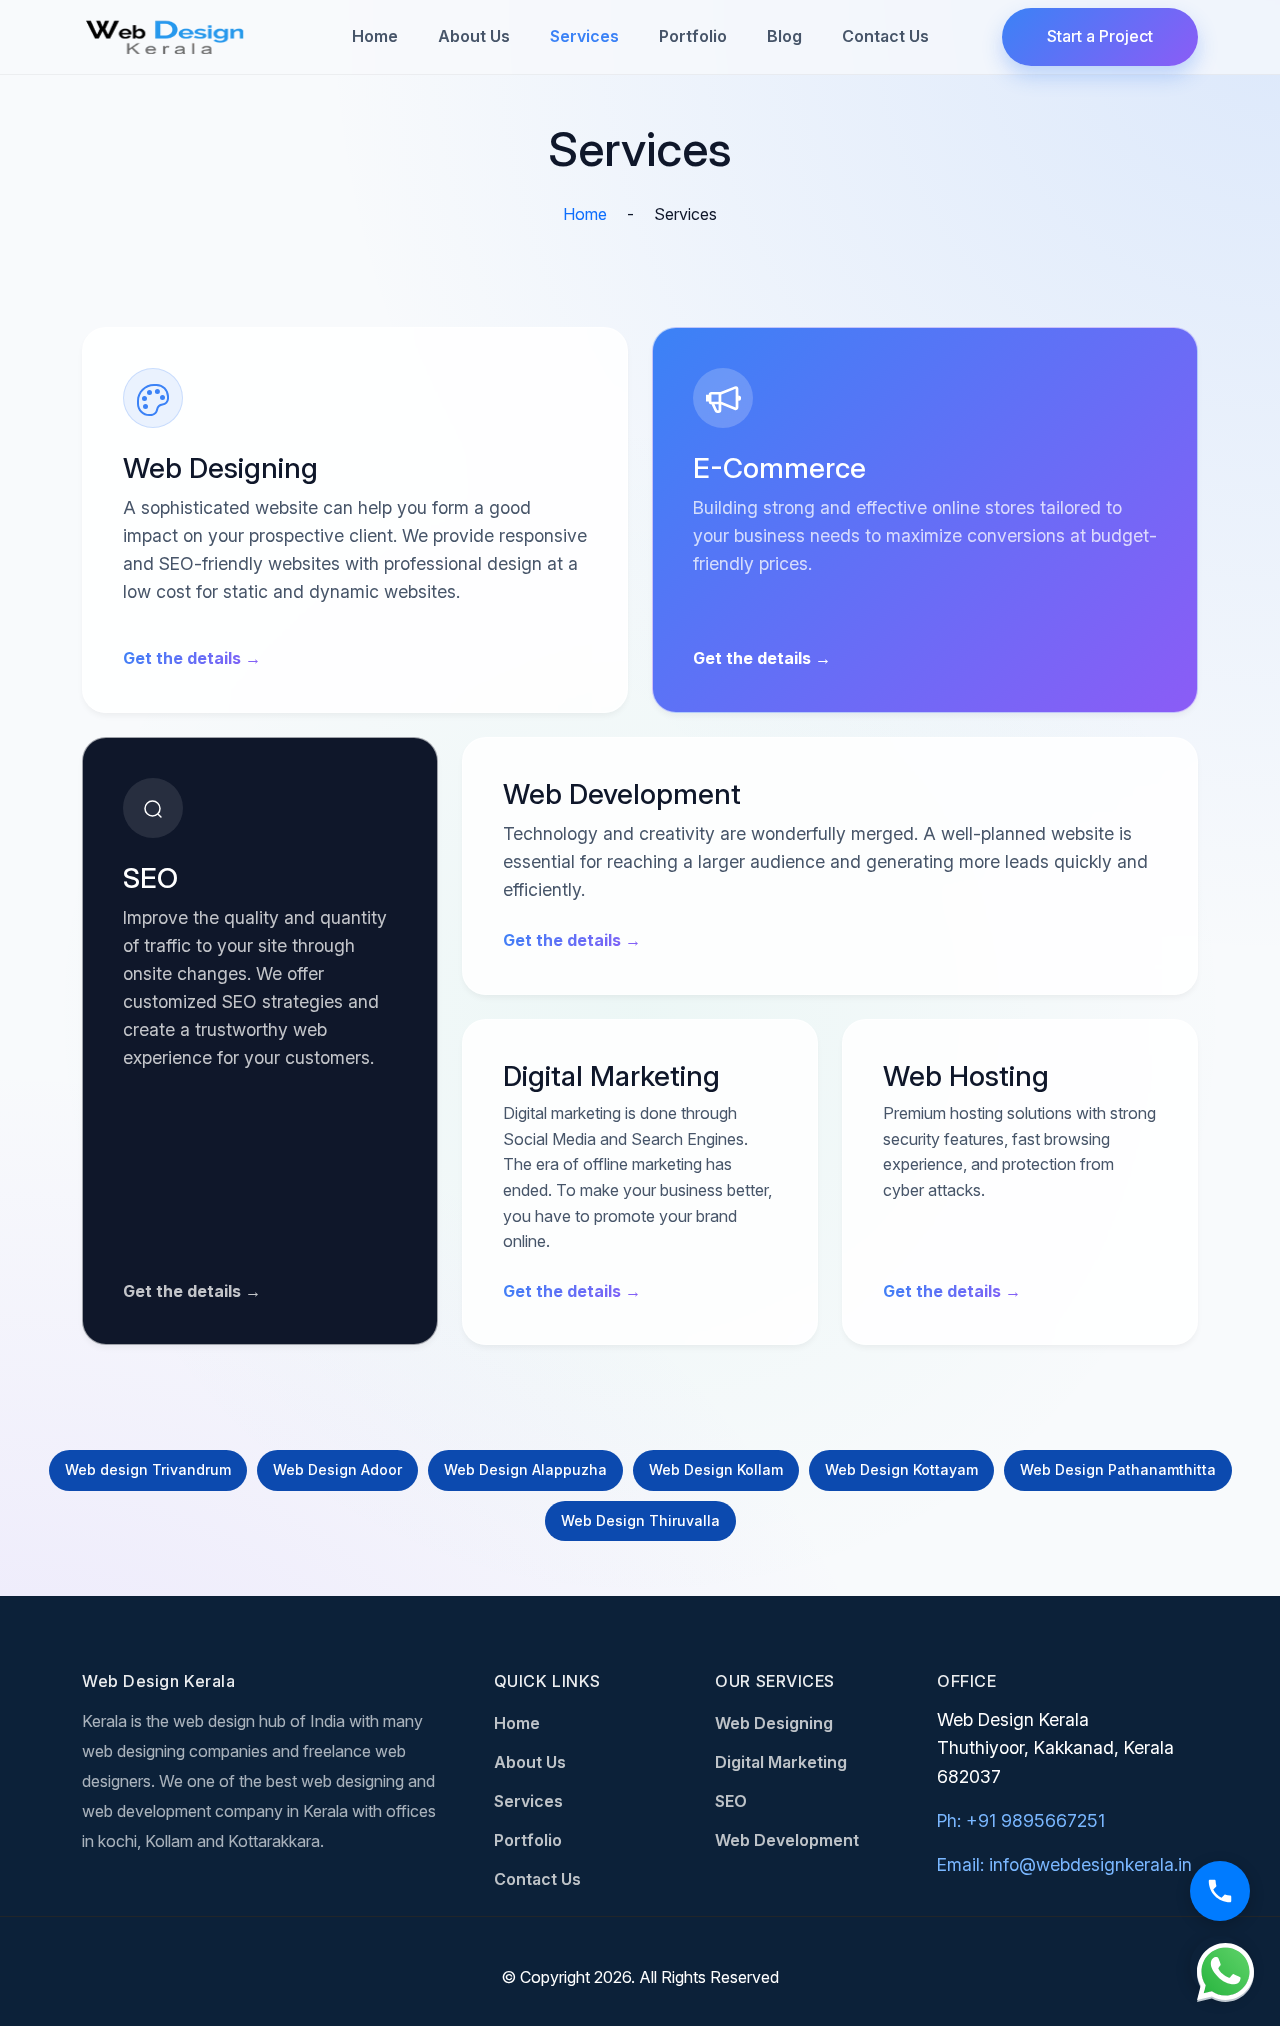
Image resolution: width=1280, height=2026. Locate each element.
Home (375, 36)
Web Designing (774, 1723)
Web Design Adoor (337, 1469)
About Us (474, 36)
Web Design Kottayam (901, 1469)
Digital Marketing (781, 1762)
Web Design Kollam (716, 1469)
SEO (731, 1801)
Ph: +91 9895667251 (1021, 1820)
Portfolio (693, 36)
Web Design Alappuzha (525, 1469)
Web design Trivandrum (148, 1469)
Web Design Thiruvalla (640, 1520)
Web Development (787, 1840)
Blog (784, 36)
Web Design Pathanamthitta (1118, 1469)
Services (584, 36)
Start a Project (1100, 36)
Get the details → (192, 658)
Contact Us (885, 36)
